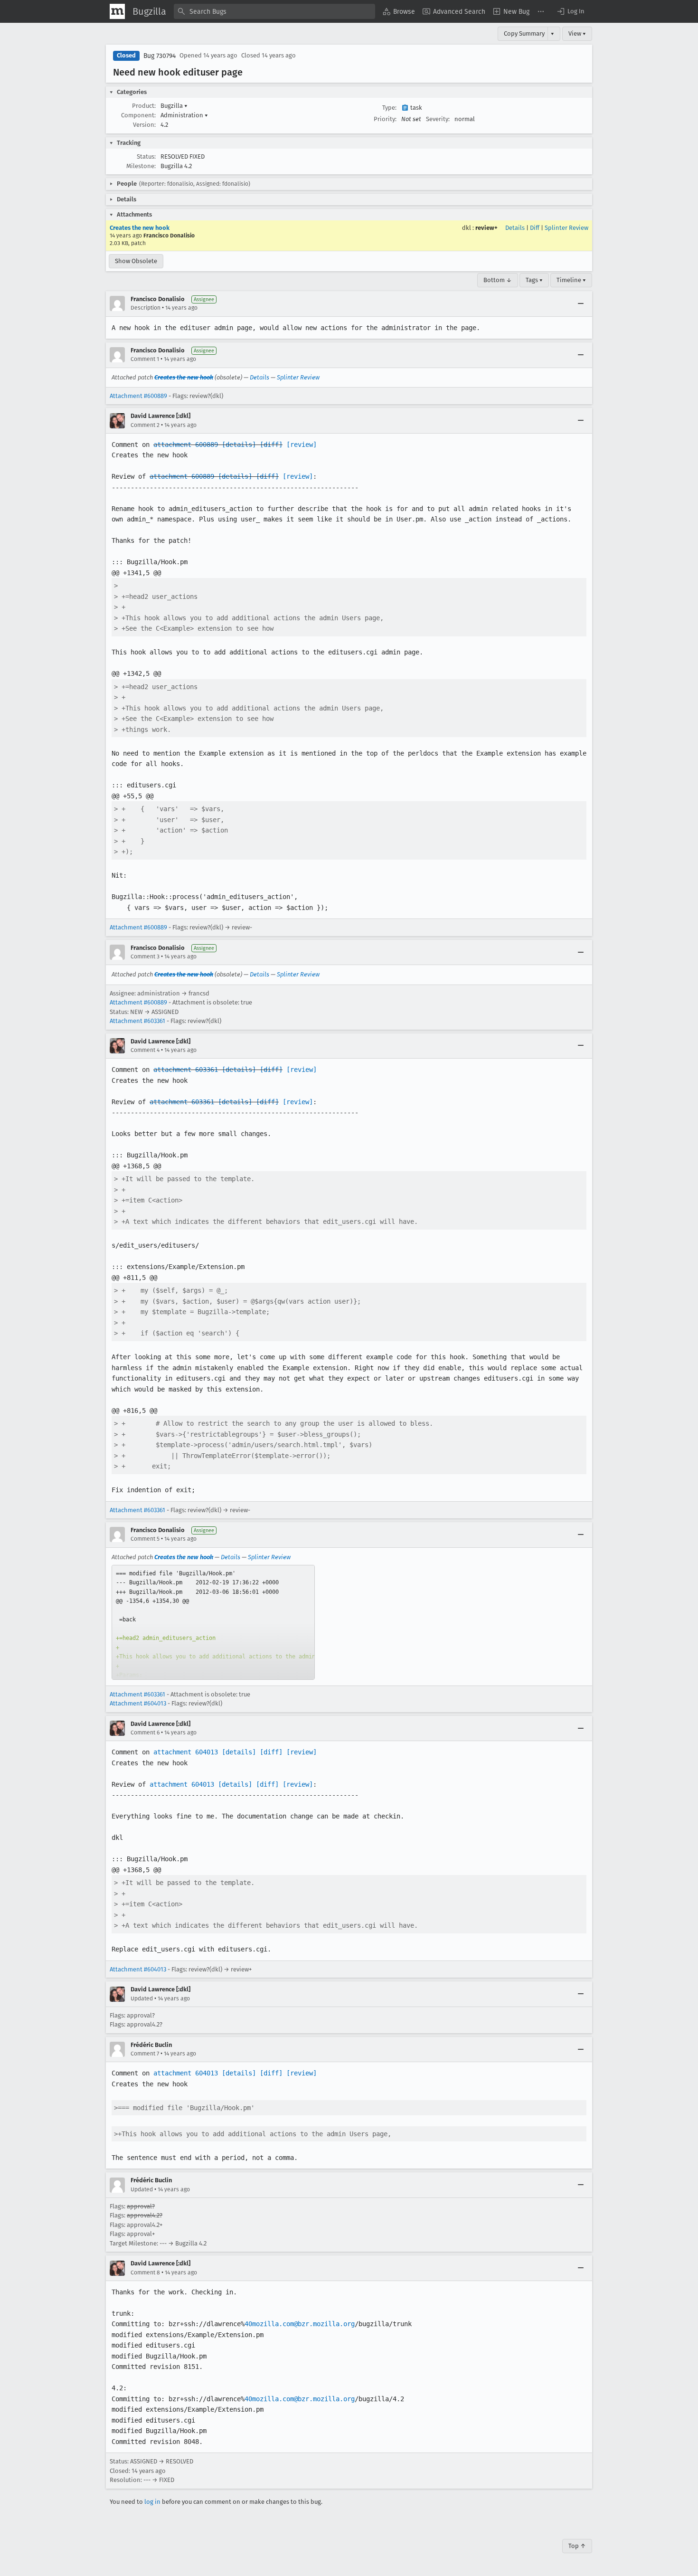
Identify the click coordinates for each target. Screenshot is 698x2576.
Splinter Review (566, 228)
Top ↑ (577, 2546)
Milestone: (141, 166)
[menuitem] (399, 11)
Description (146, 308)
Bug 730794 (160, 56)
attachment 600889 (186, 445)
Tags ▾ (534, 280)
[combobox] (274, 11)
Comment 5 (145, 1539)
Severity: (438, 119)
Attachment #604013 (138, 1703)
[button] (570, 11)
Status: (146, 156)
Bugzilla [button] (174, 106)
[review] (302, 445)
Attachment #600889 (138, 396)
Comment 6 (145, 1733)
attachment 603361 (186, 1070)
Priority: (385, 119)
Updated (142, 1998)
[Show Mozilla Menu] (117, 11)
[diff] (271, 445)
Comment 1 (145, 359)
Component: (138, 115)
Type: (389, 108)
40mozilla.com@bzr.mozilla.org (300, 2324)
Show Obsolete (136, 261)
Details (515, 228)
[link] (213, 1622)
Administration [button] (184, 115)
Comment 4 (145, 1050)
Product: (144, 106)
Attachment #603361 (137, 1021)
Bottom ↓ (498, 280)
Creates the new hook (140, 228)
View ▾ (577, 33)
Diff (535, 228)
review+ (486, 228)
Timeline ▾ (571, 280)
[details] (239, 445)
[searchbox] (274, 11)
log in (152, 2502)
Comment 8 (145, 2273)
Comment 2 (145, 425)
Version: (144, 125)
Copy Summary (524, 33)
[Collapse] (581, 303)
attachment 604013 (186, 1752)
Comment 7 (145, 2054)
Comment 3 (145, 957)
